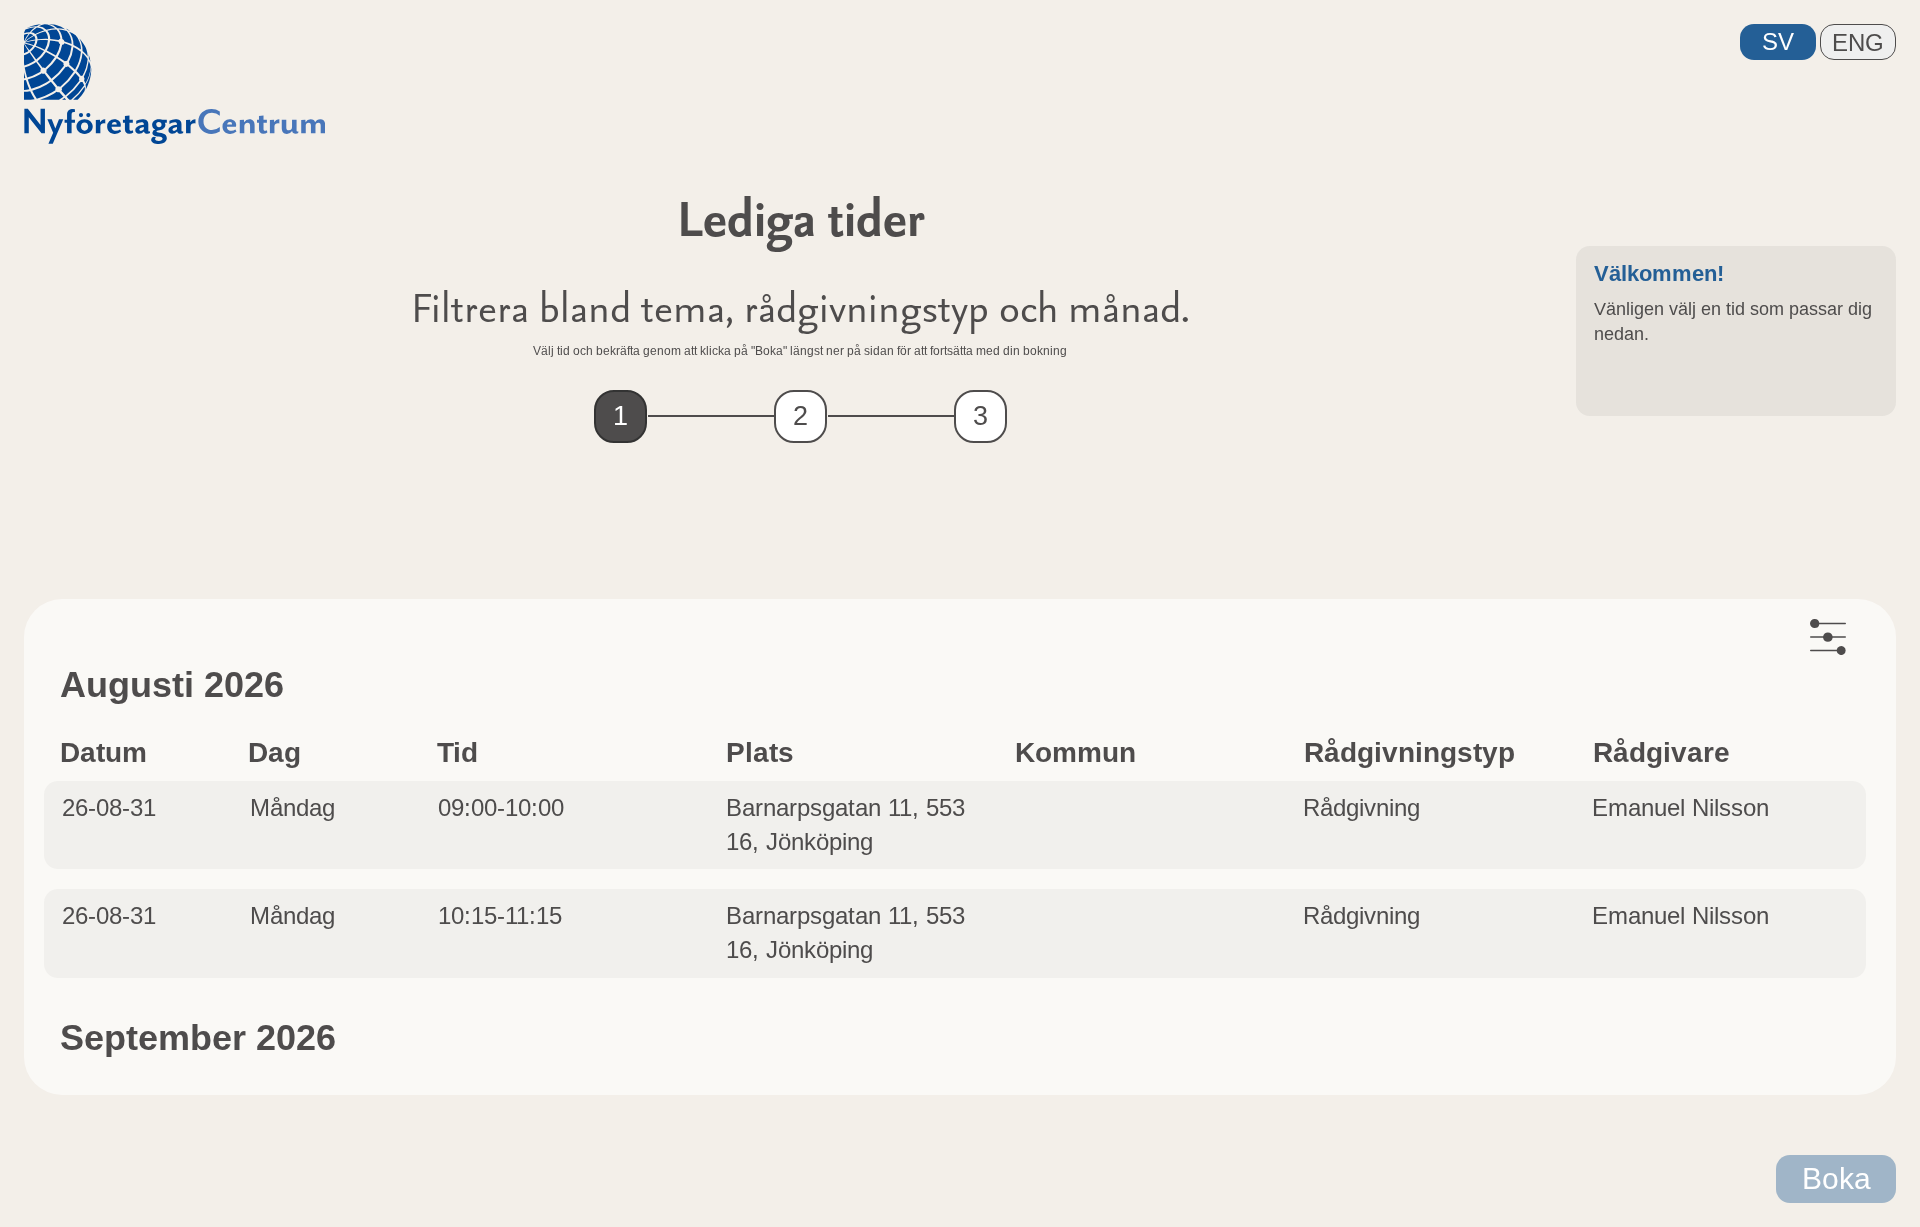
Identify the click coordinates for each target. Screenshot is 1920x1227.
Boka (1836, 1178)
